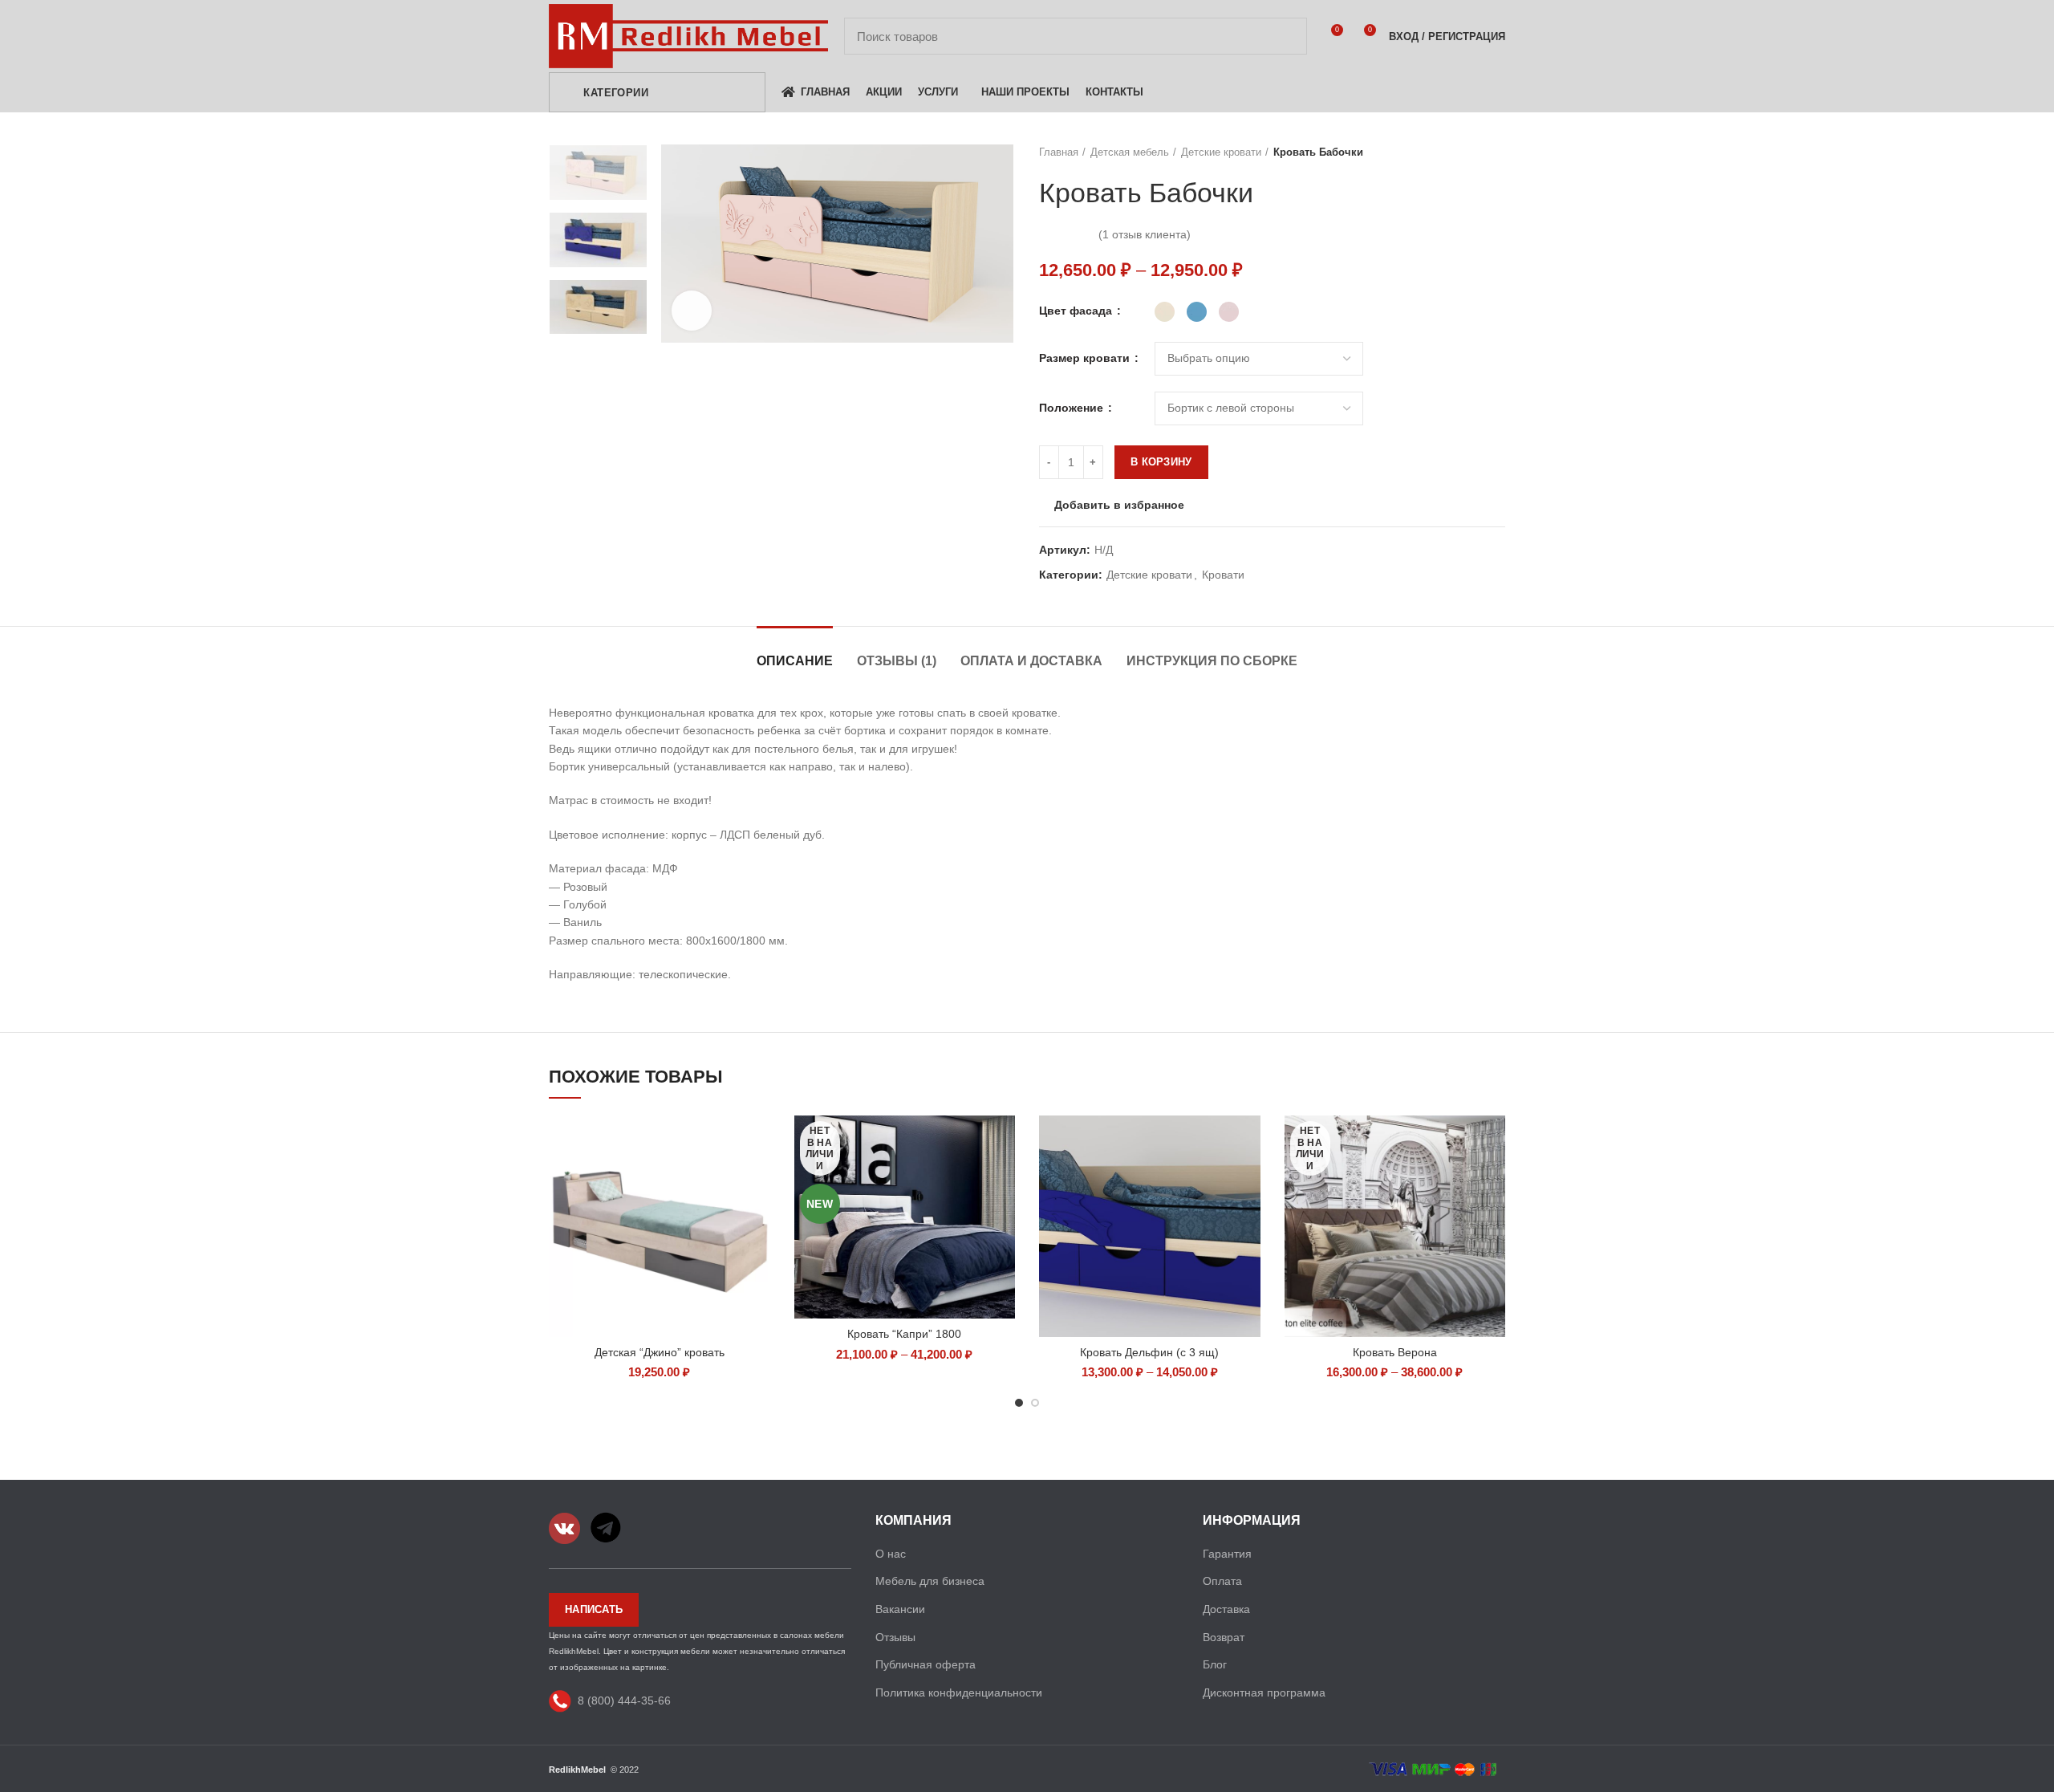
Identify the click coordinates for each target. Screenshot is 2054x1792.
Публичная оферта (926, 1664)
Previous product (1465, 152)
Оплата (1222, 1581)
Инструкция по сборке (1212, 661)
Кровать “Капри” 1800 (904, 1334)
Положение (1073, 408)
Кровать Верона (1395, 1352)
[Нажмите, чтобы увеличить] (692, 311)
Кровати (1223, 575)
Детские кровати (1221, 152)
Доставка (1226, 1609)
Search (1285, 36)
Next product (1497, 152)
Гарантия (1227, 1554)
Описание (795, 661)
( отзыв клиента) (1145, 234)
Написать (594, 1609)
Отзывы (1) (897, 661)
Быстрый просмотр (758, 1142)
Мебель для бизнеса (930, 1581)
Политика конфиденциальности (959, 1692)
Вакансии (900, 1609)
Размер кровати (1086, 358)
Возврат (1224, 1637)
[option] (598, 173)
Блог (1215, 1664)
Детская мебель (1130, 152)
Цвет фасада (1077, 311)
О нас (891, 1554)
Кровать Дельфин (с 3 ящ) (1149, 1352)
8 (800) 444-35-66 (624, 1701)
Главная (1059, 152)
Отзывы (895, 1637)
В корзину (1161, 462)
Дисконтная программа (1264, 1692)
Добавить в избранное (1119, 505)
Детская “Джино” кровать (660, 1352)
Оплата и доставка (1031, 661)
